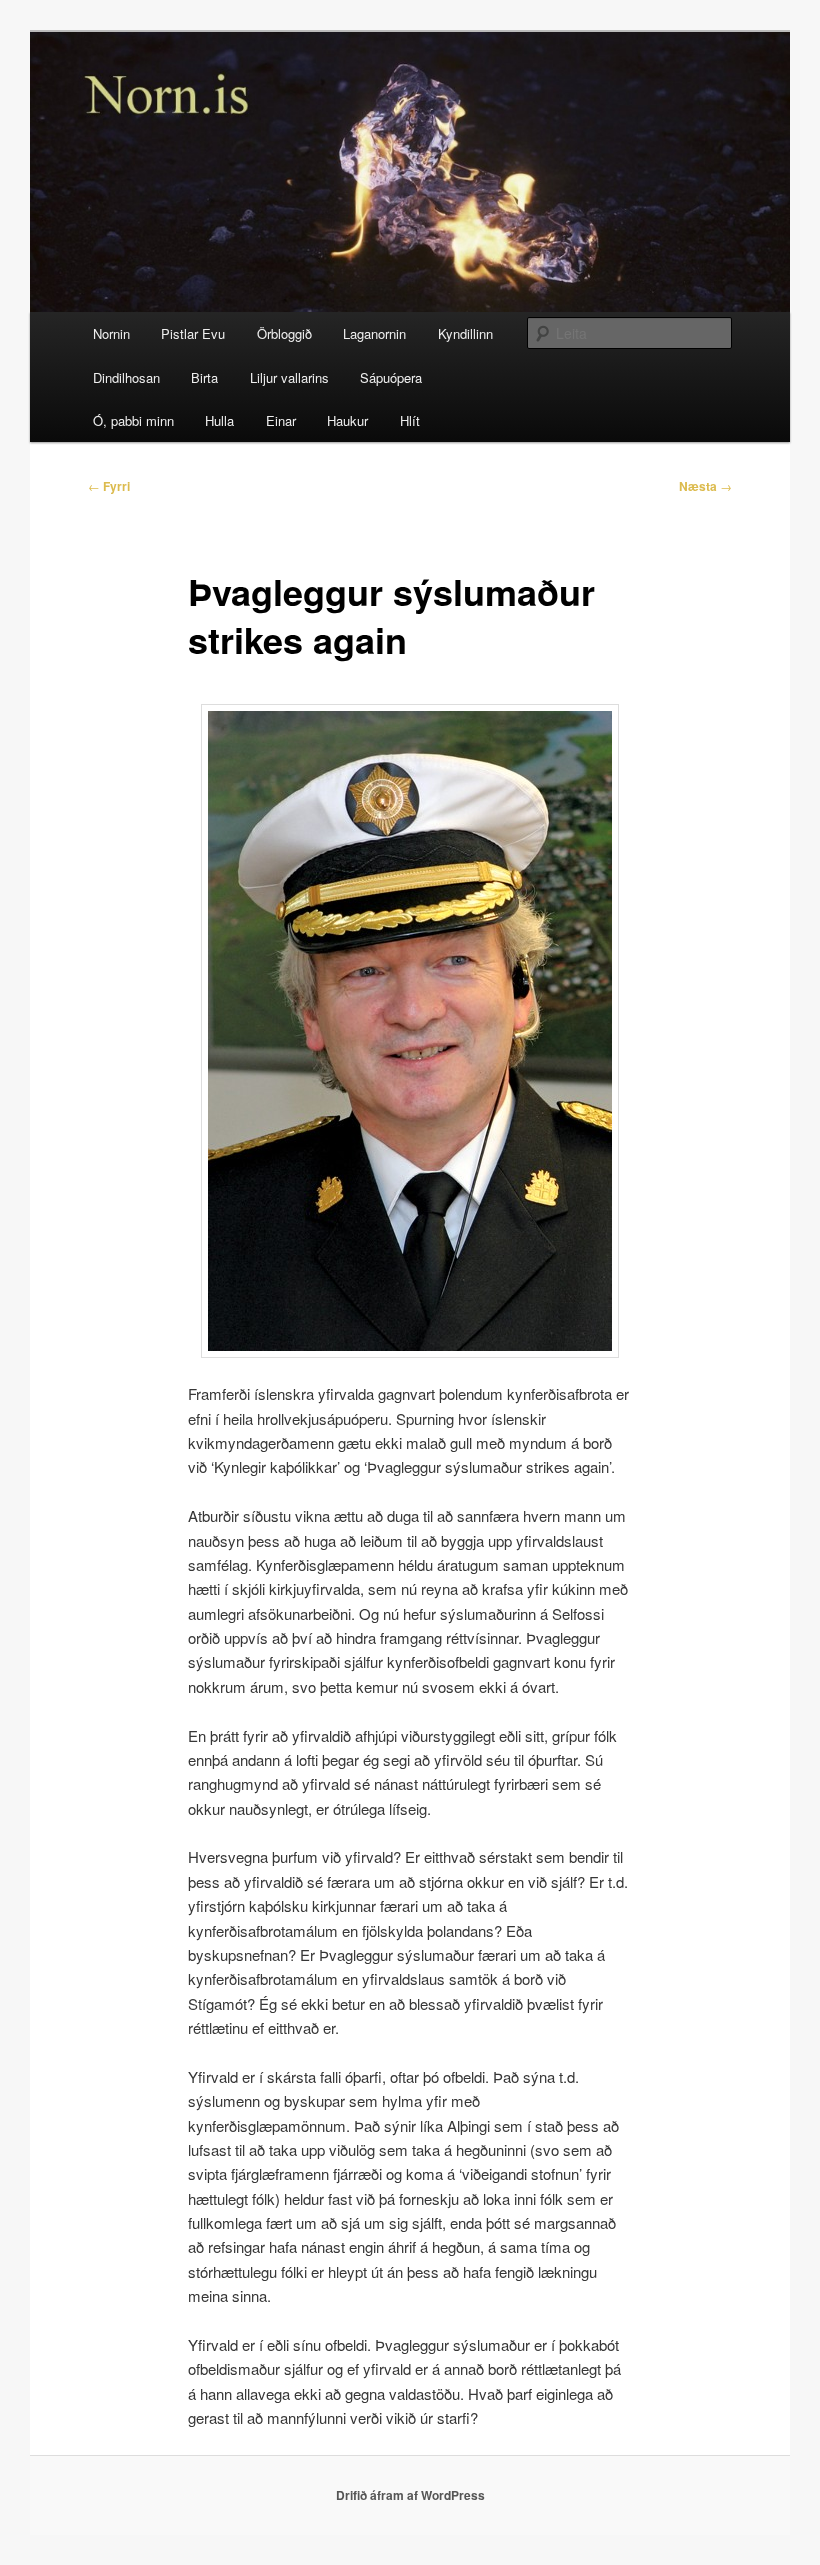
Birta (204, 377)
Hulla (219, 420)
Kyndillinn (465, 333)
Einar (281, 420)
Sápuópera (391, 377)
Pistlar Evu (193, 333)
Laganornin (374, 333)
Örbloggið (284, 333)
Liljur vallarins (289, 377)
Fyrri (109, 486)
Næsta (705, 486)
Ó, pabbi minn (133, 420)
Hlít (410, 420)
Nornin (111, 333)
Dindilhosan (126, 377)
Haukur (347, 420)
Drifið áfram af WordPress (410, 2495)
